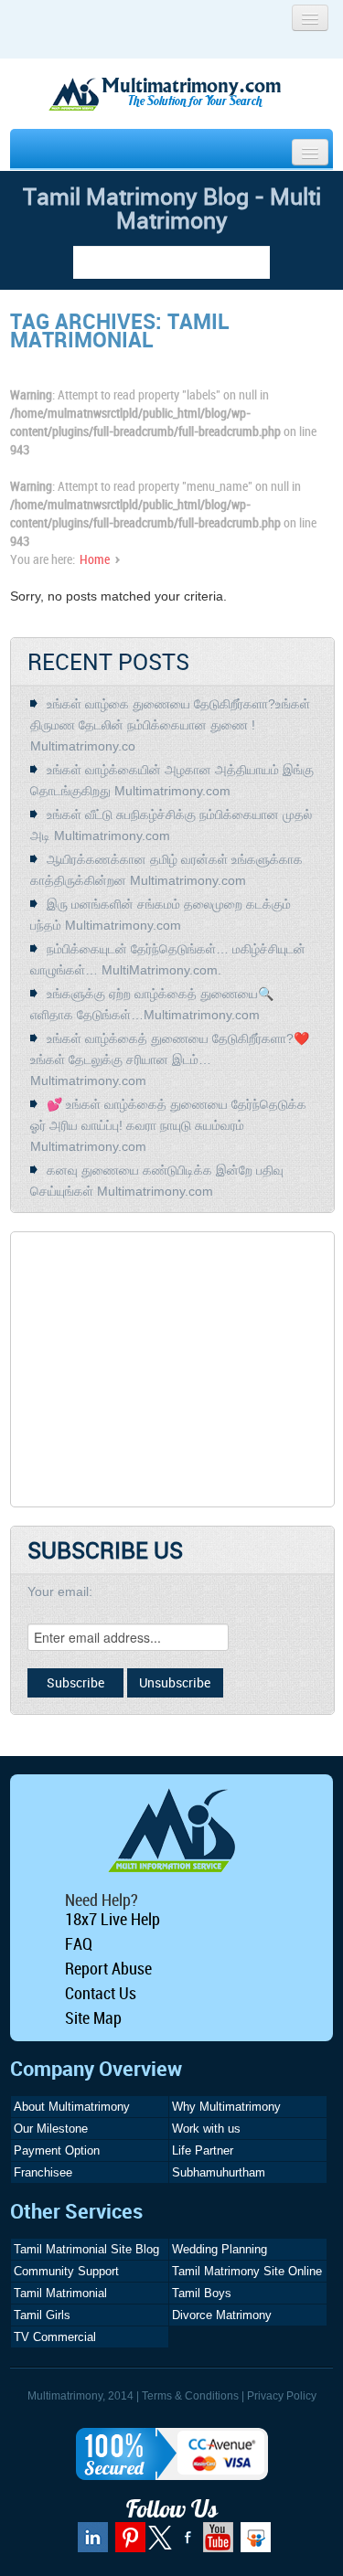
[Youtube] (216, 2544)
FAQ (79, 1943)
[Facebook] (185, 2544)
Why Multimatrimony (226, 2107)
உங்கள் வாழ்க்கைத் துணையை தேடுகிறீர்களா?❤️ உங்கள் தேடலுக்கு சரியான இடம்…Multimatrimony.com (170, 1059)
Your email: (60, 1591)
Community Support (66, 2271)
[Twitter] (161, 2546)
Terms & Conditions (190, 2396)
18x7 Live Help (113, 1919)
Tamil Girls (42, 2315)
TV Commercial (55, 2337)
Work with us (206, 2129)
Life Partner (203, 2150)
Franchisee (43, 2172)
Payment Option (57, 2150)
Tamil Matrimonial (60, 2293)
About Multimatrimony (72, 2107)
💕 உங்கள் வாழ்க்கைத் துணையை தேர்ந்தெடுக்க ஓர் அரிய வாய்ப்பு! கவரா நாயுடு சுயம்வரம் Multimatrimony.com (168, 1125)
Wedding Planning (220, 2249)
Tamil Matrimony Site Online (247, 2271)
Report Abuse (108, 1968)
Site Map (93, 2017)
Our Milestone (51, 2129)
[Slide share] (253, 2544)
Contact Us (101, 1993)
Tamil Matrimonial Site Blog (86, 2249)
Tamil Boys (202, 2293)
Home (95, 559)
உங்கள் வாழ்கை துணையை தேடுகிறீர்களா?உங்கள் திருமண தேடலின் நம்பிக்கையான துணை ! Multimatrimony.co (170, 725)
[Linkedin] (91, 2544)
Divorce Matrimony (222, 2315)
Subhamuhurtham (219, 2172)
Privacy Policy (282, 2396)
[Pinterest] (128, 2544)
